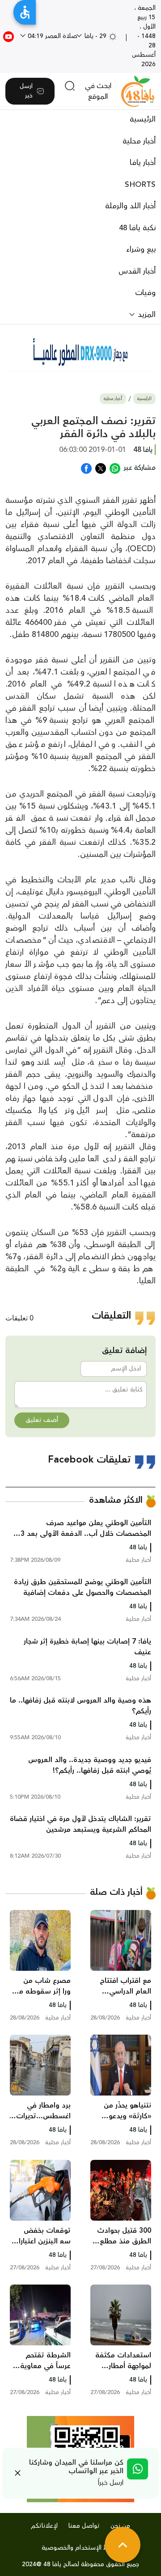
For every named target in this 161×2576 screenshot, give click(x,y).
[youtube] (8, 36)
